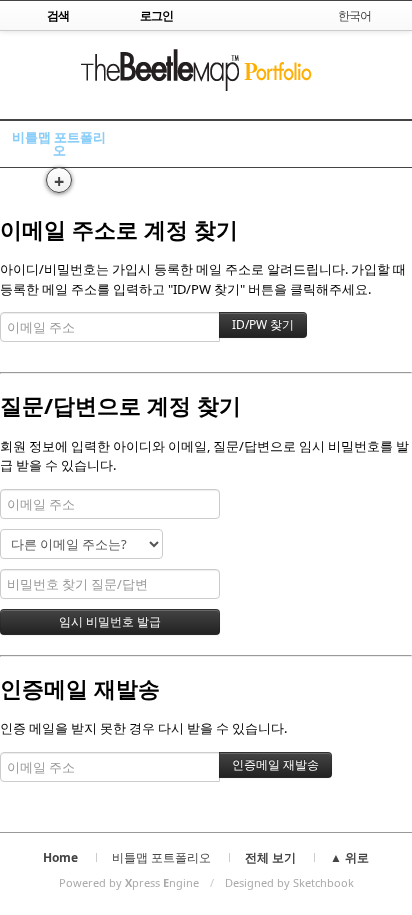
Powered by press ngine (129, 882)
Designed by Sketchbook (289, 882)
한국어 (354, 15)
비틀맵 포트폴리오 (59, 143)
